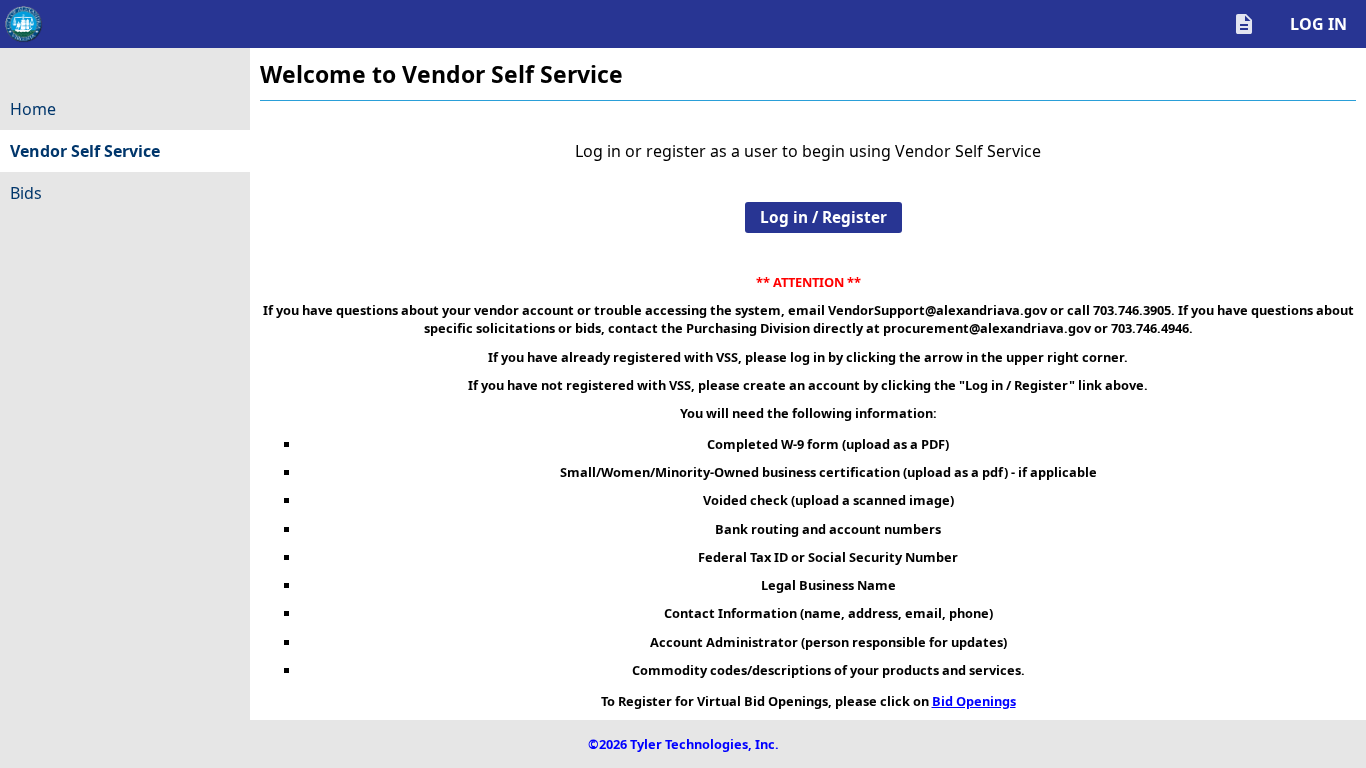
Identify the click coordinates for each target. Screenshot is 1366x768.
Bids (26, 193)
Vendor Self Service (123, 156)
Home (33, 109)
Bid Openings (974, 701)
